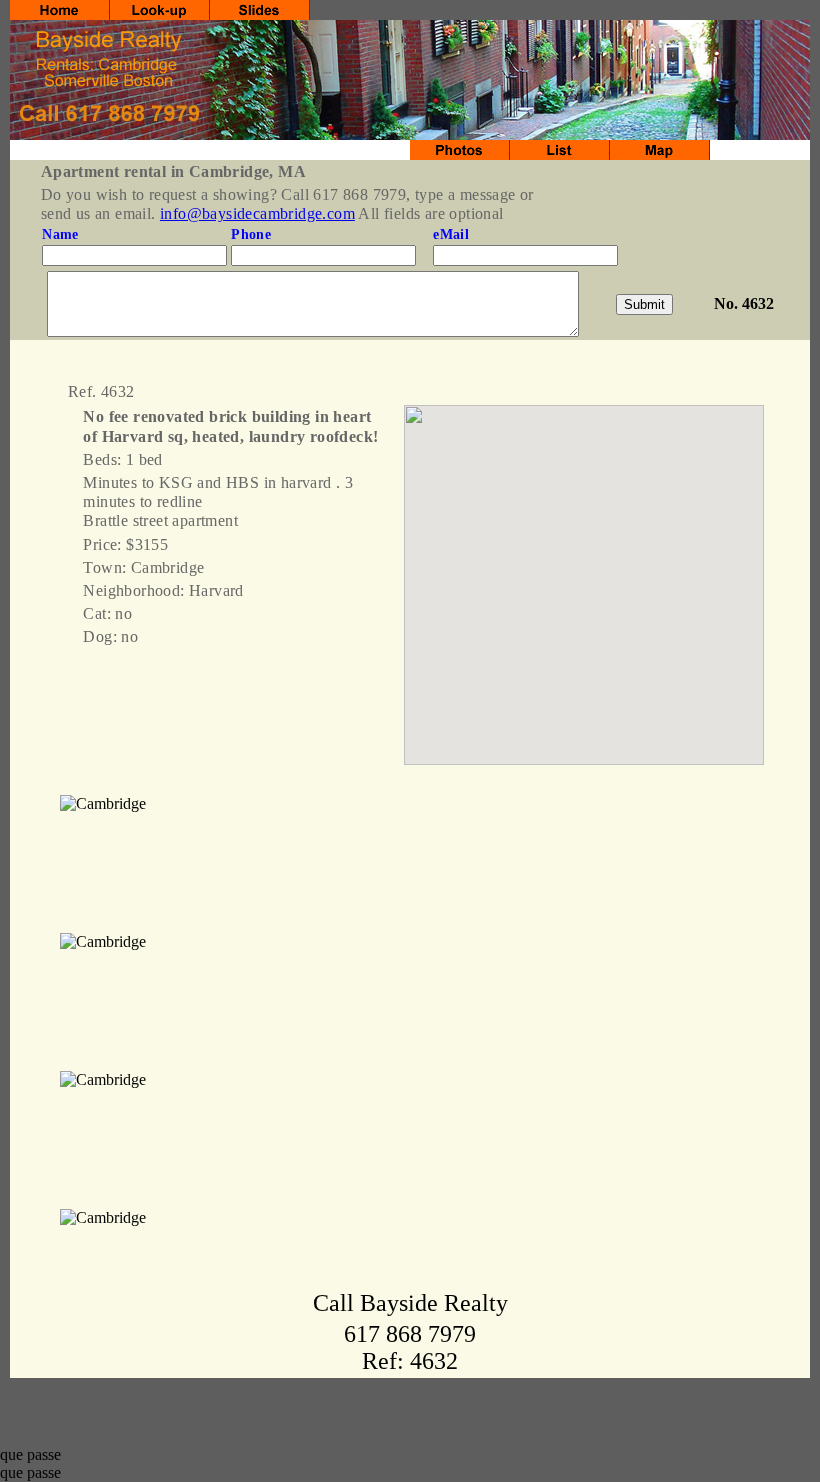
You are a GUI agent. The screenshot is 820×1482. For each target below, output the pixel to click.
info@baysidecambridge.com (257, 213)
